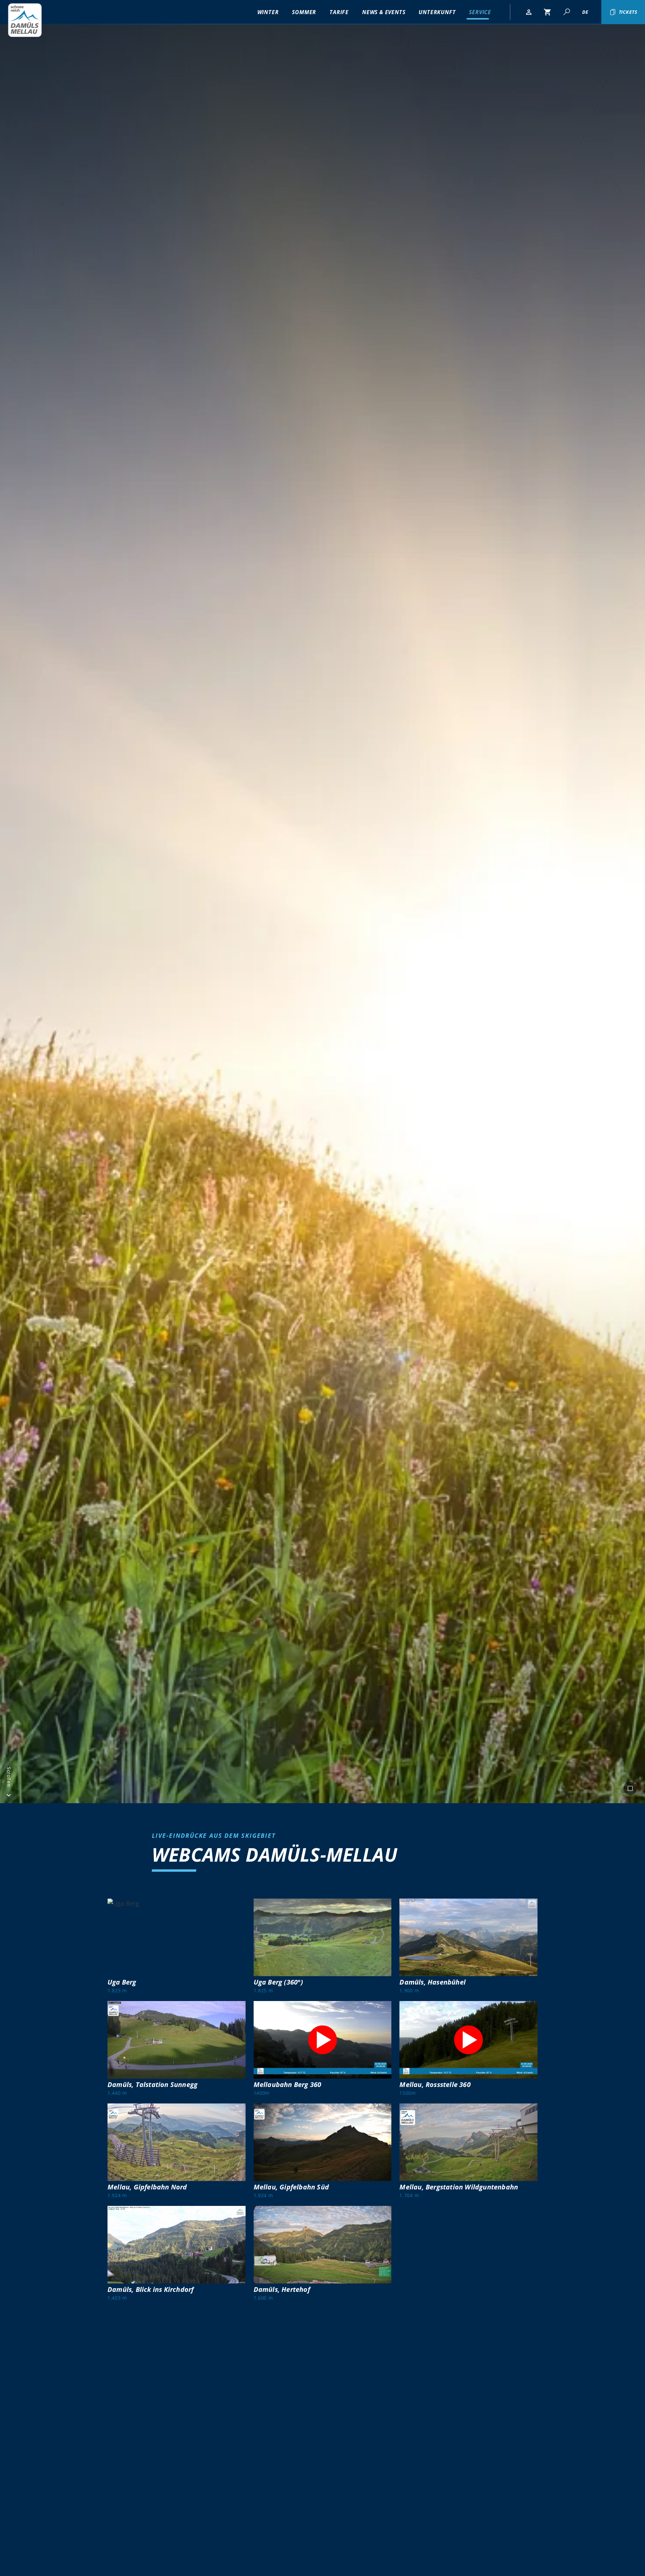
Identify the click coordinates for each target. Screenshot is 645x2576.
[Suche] (566, 12)
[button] (529, 12)
